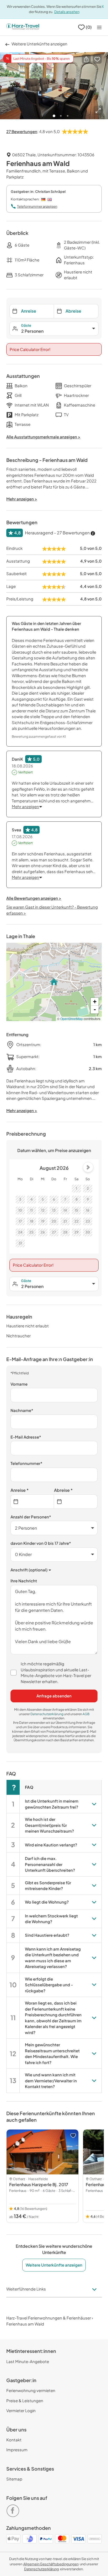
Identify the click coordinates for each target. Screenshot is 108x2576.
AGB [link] (86, 1714)
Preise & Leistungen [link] (25, 2401)
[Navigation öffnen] (99, 27)
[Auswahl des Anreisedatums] (32, 1502)
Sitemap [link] (14, 2479)
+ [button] (95, 1002)
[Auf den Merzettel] (97, 59)
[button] (86, 59)
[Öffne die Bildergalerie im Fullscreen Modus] (98, 110)
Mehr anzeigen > (22, 1110)
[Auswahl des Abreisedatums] (76, 1502)
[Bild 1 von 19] (54, 86)
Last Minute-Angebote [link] (28, 2361)
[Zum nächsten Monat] (88, 1167)
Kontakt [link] (14, 2440)
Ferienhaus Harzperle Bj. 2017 (39, 2184)
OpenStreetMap (72, 1019)
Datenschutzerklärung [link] (47, 1714)
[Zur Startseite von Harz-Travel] (23, 27)
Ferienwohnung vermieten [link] (31, 2390)
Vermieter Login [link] (21, 2410)
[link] (14, 2509)
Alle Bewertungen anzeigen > (34, 898)
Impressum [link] (17, 2450)
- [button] (95, 1009)
